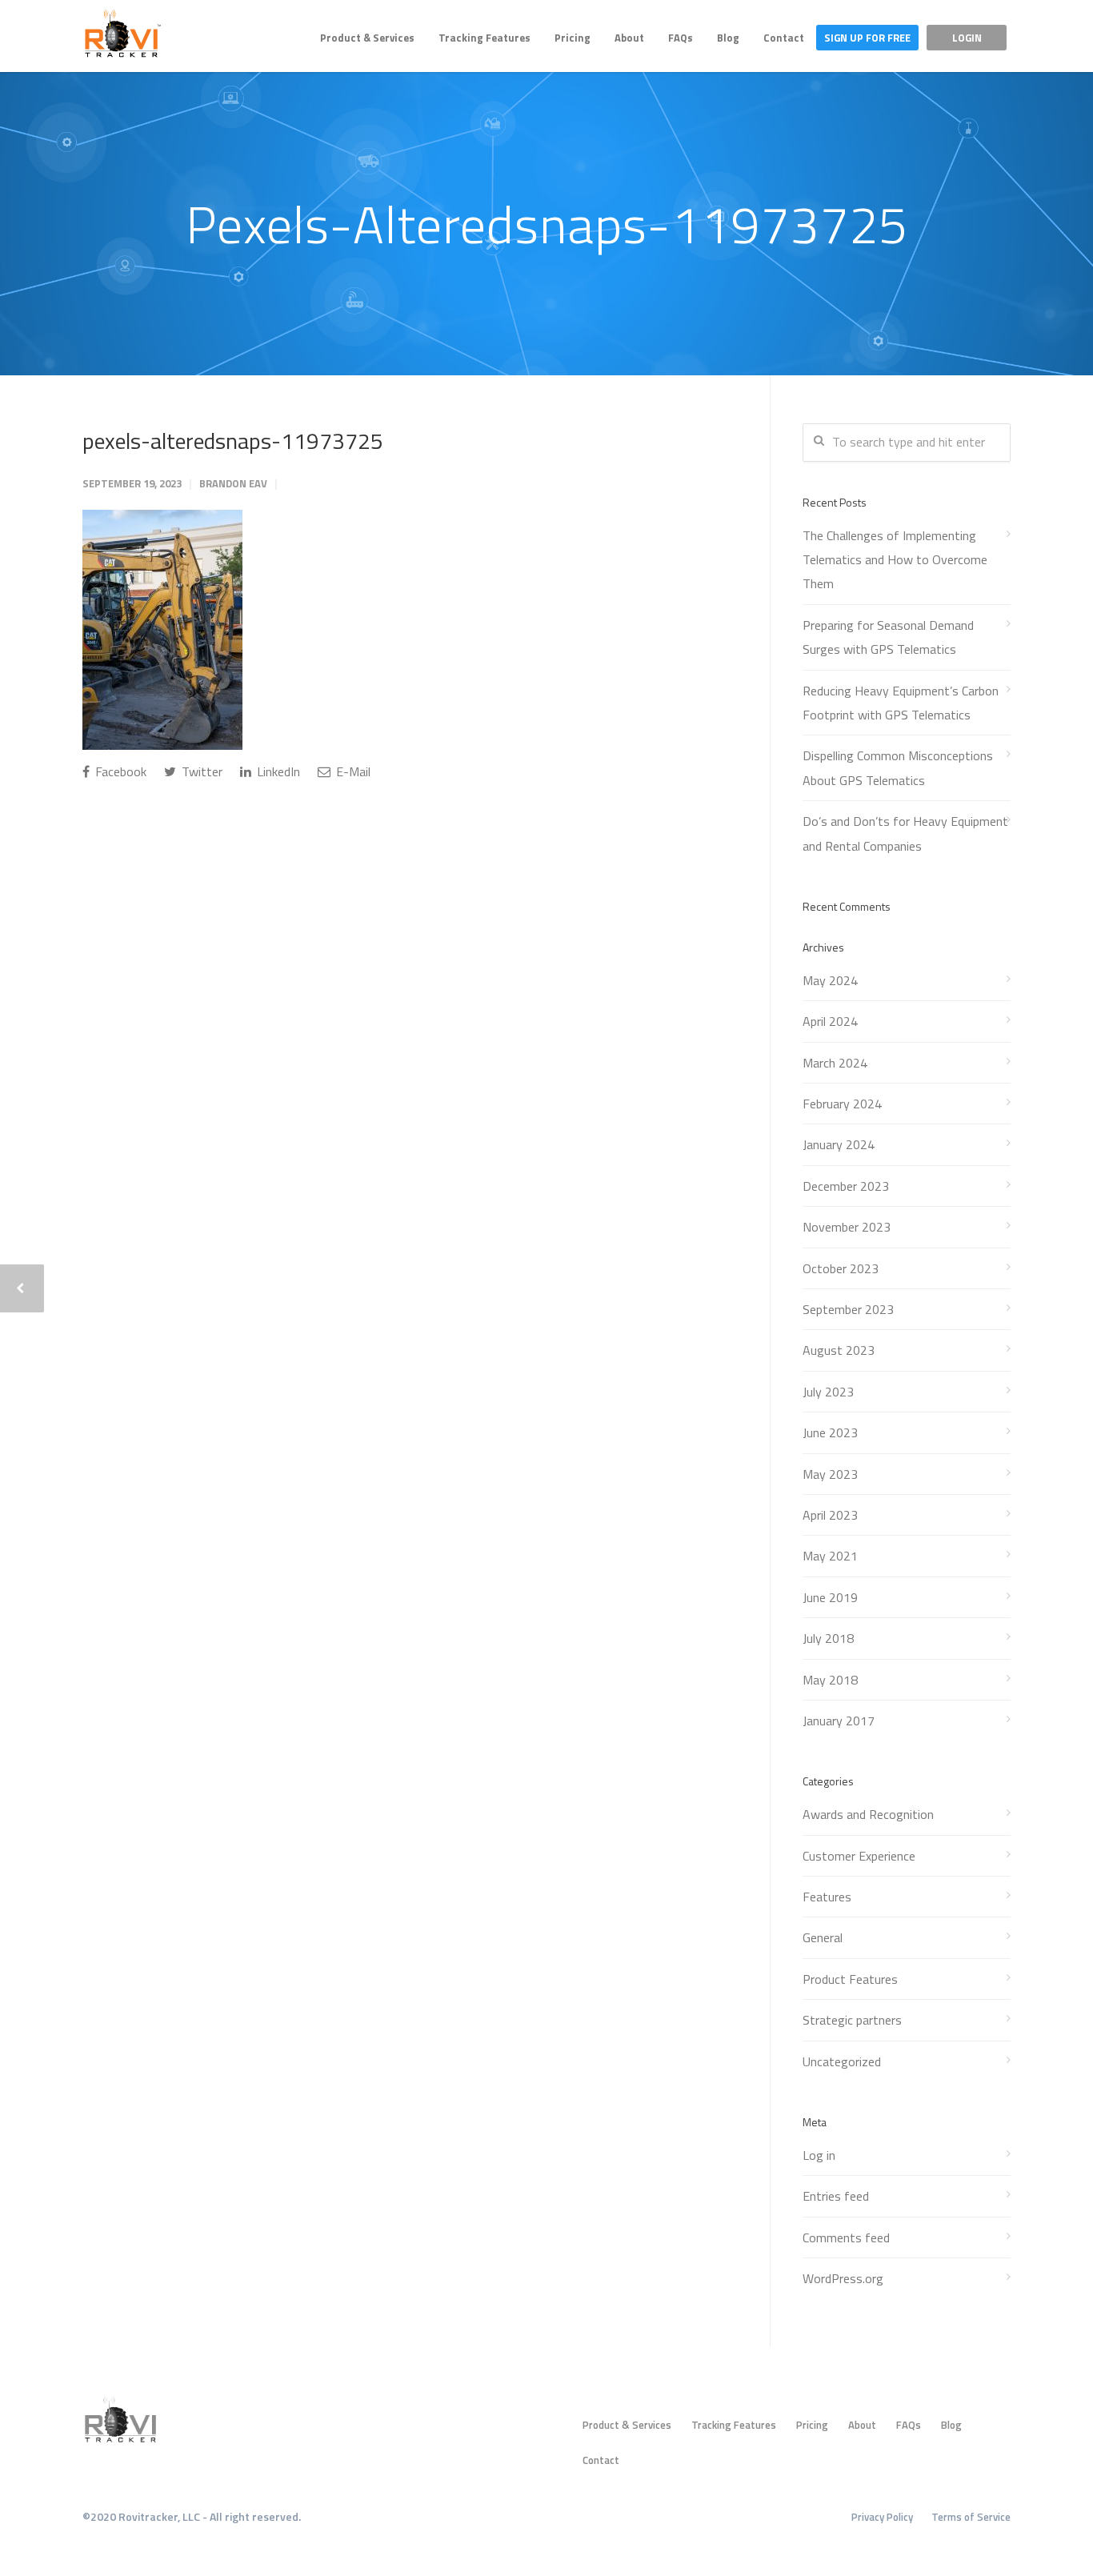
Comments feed (846, 2237)
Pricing (573, 38)
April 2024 (830, 1021)
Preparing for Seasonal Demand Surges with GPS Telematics (888, 637)
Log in (819, 2155)
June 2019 (830, 1597)
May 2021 (830, 1556)
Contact (784, 38)
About (629, 38)
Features (827, 1897)
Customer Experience (859, 1856)
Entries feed (836, 2196)
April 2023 (830, 1515)
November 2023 (847, 1227)
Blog (728, 38)
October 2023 (841, 1268)
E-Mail (352, 771)
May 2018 (830, 1680)
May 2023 (830, 1474)
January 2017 (839, 1721)
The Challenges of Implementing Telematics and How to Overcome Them (895, 560)
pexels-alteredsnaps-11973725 (233, 441)
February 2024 (842, 1104)
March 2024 (835, 1063)
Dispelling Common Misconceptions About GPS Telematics (898, 767)
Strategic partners (852, 2020)
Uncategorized (842, 2061)
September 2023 (848, 1309)
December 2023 (846, 1186)
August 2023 (839, 1350)
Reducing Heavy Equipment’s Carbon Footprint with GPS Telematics (901, 703)
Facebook (119, 771)
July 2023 (828, 1392)
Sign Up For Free (867, 38)
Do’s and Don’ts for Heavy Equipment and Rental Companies (905, 833)
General (823, 1937)
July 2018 (828, 1638)
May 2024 (830, 980)
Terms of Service (971, 2517)
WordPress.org (843, 2278)
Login (967, 38)
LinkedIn (277, 771)
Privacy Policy (882, 2517)
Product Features (850, 1979)
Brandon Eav (233, 483)
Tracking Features (484, 38)
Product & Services (367, 38)
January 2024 (839, 1144)
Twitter (200, 771)
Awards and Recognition (868, 1814)
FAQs (681, 38)
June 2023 (830, 1432)
